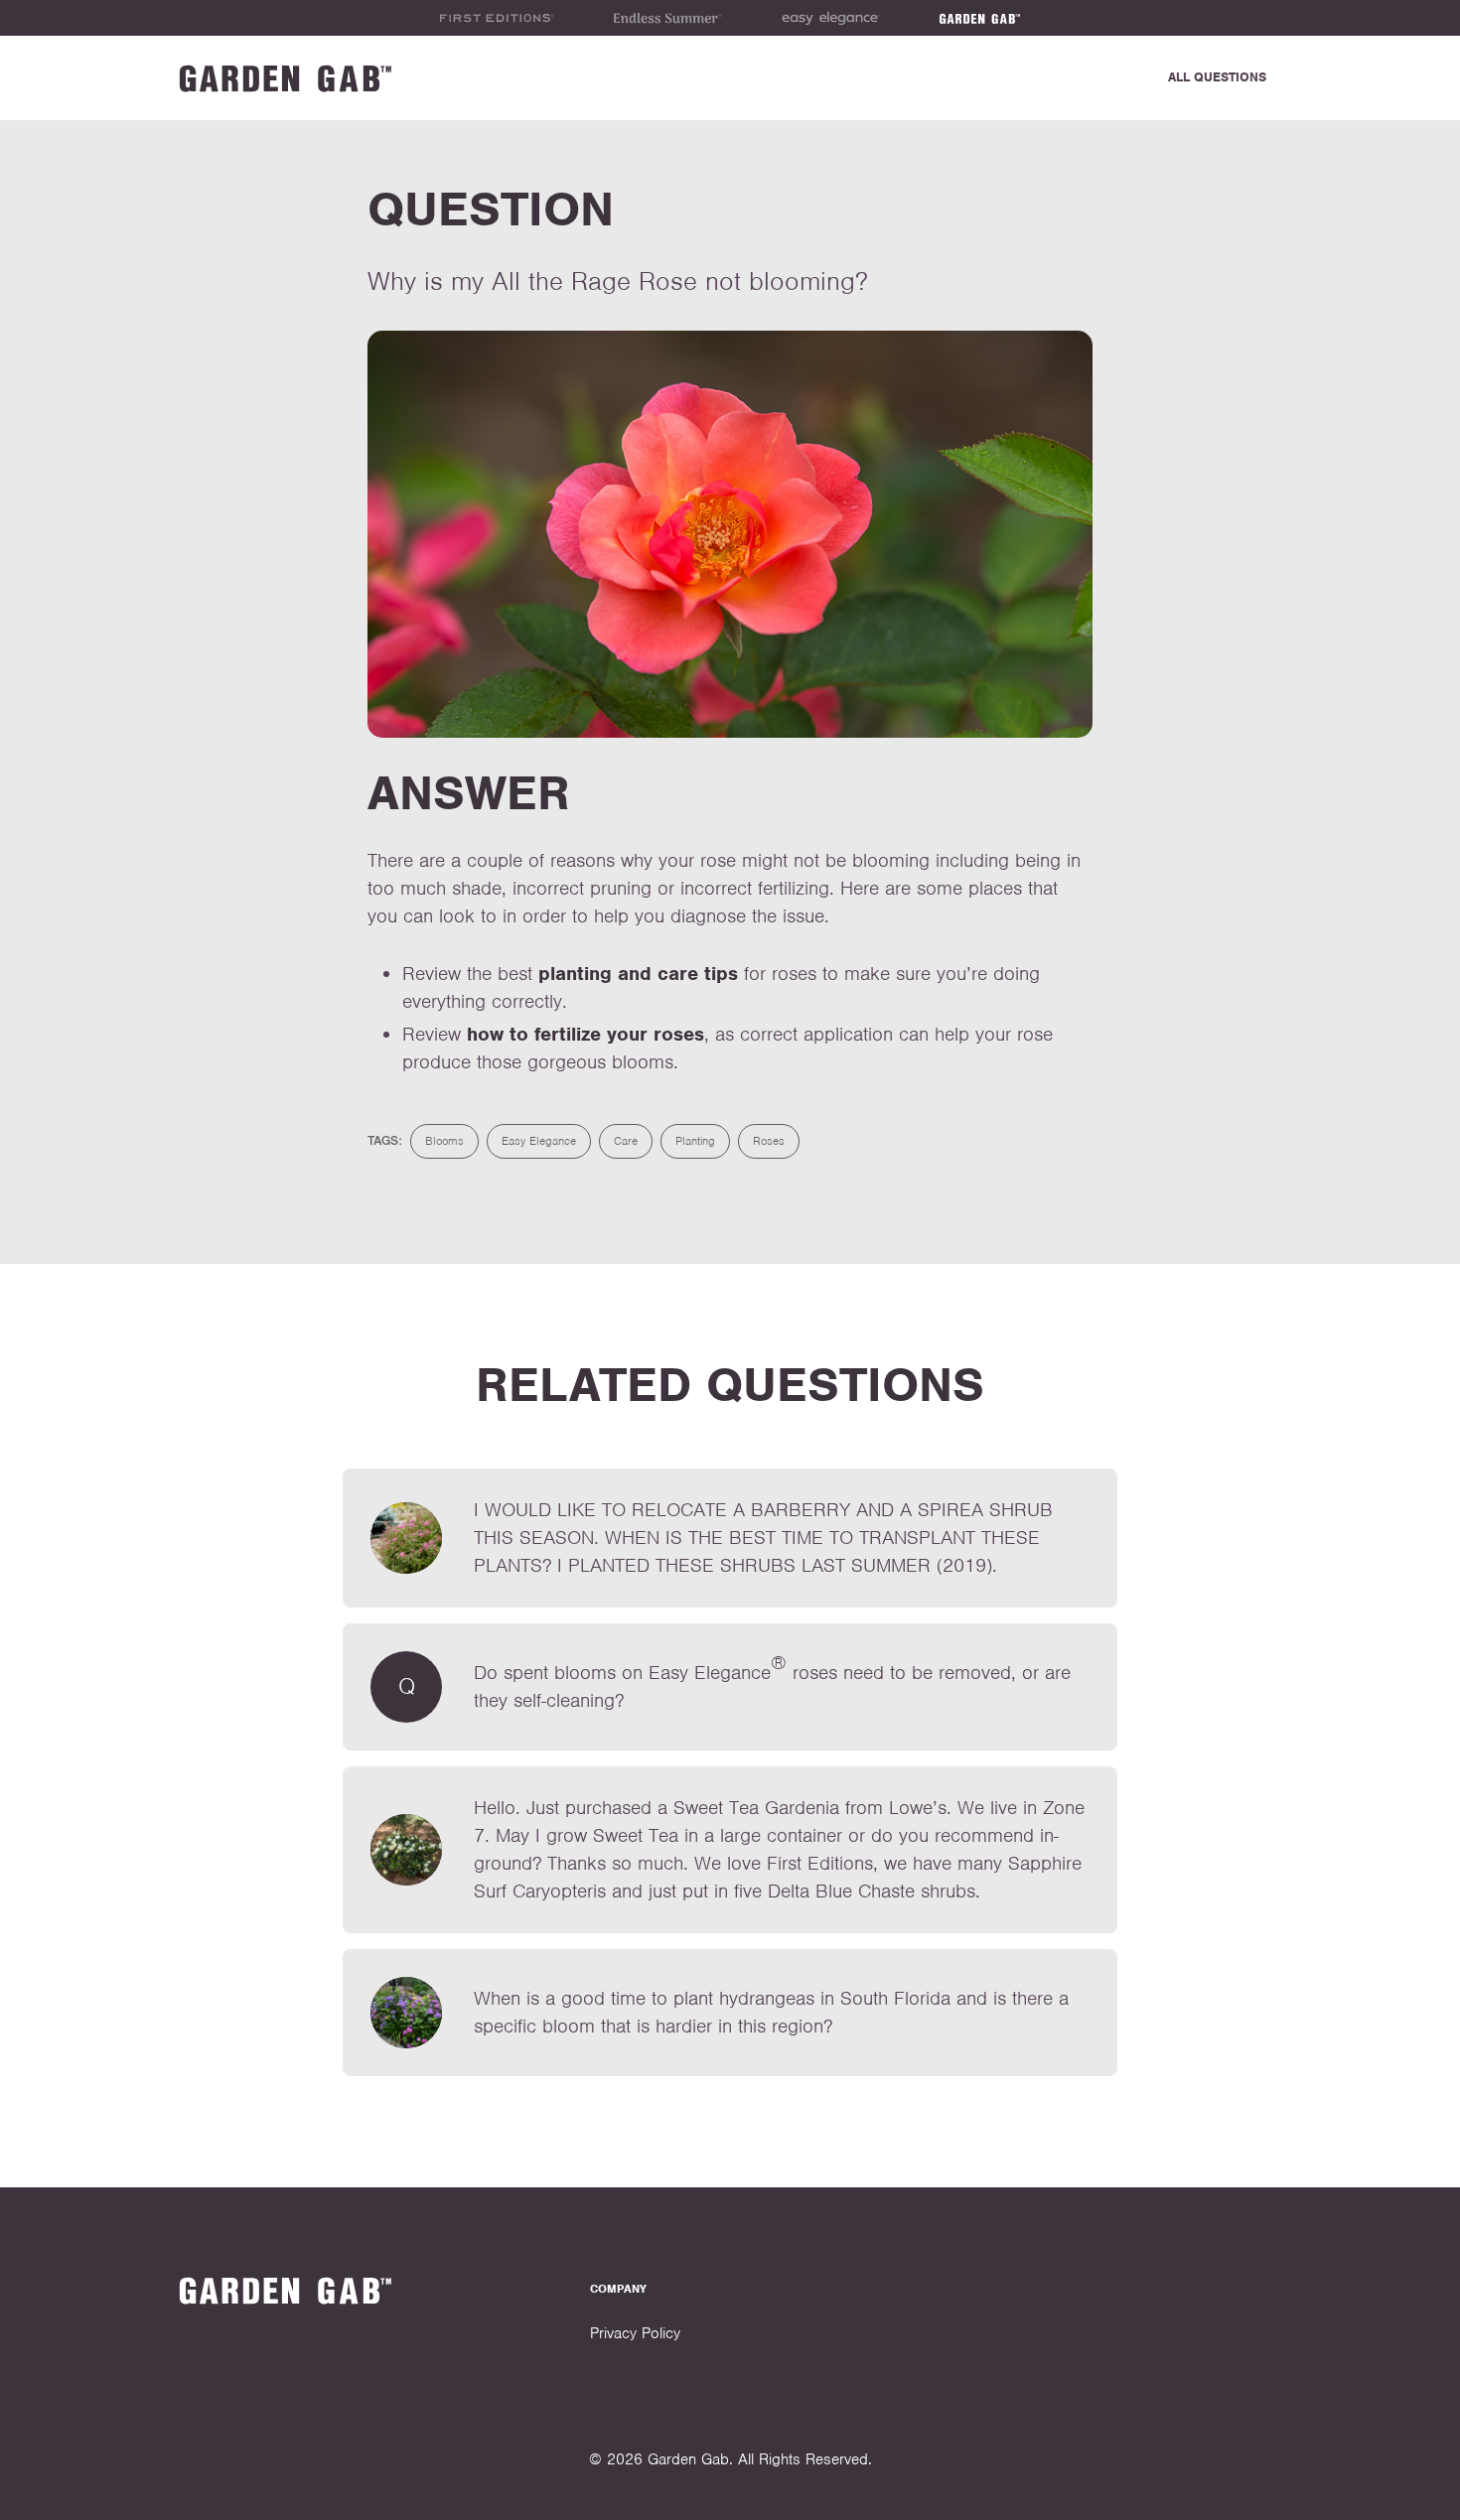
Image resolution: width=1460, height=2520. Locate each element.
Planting (695, 1141)
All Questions (1217, 77)
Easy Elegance (539, 1141)
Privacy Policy (635, 2333)
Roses (769, 1141)
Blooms (444, 1141)
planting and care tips (638, 974)
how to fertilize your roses (585, 1034)
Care (626, 1141)
